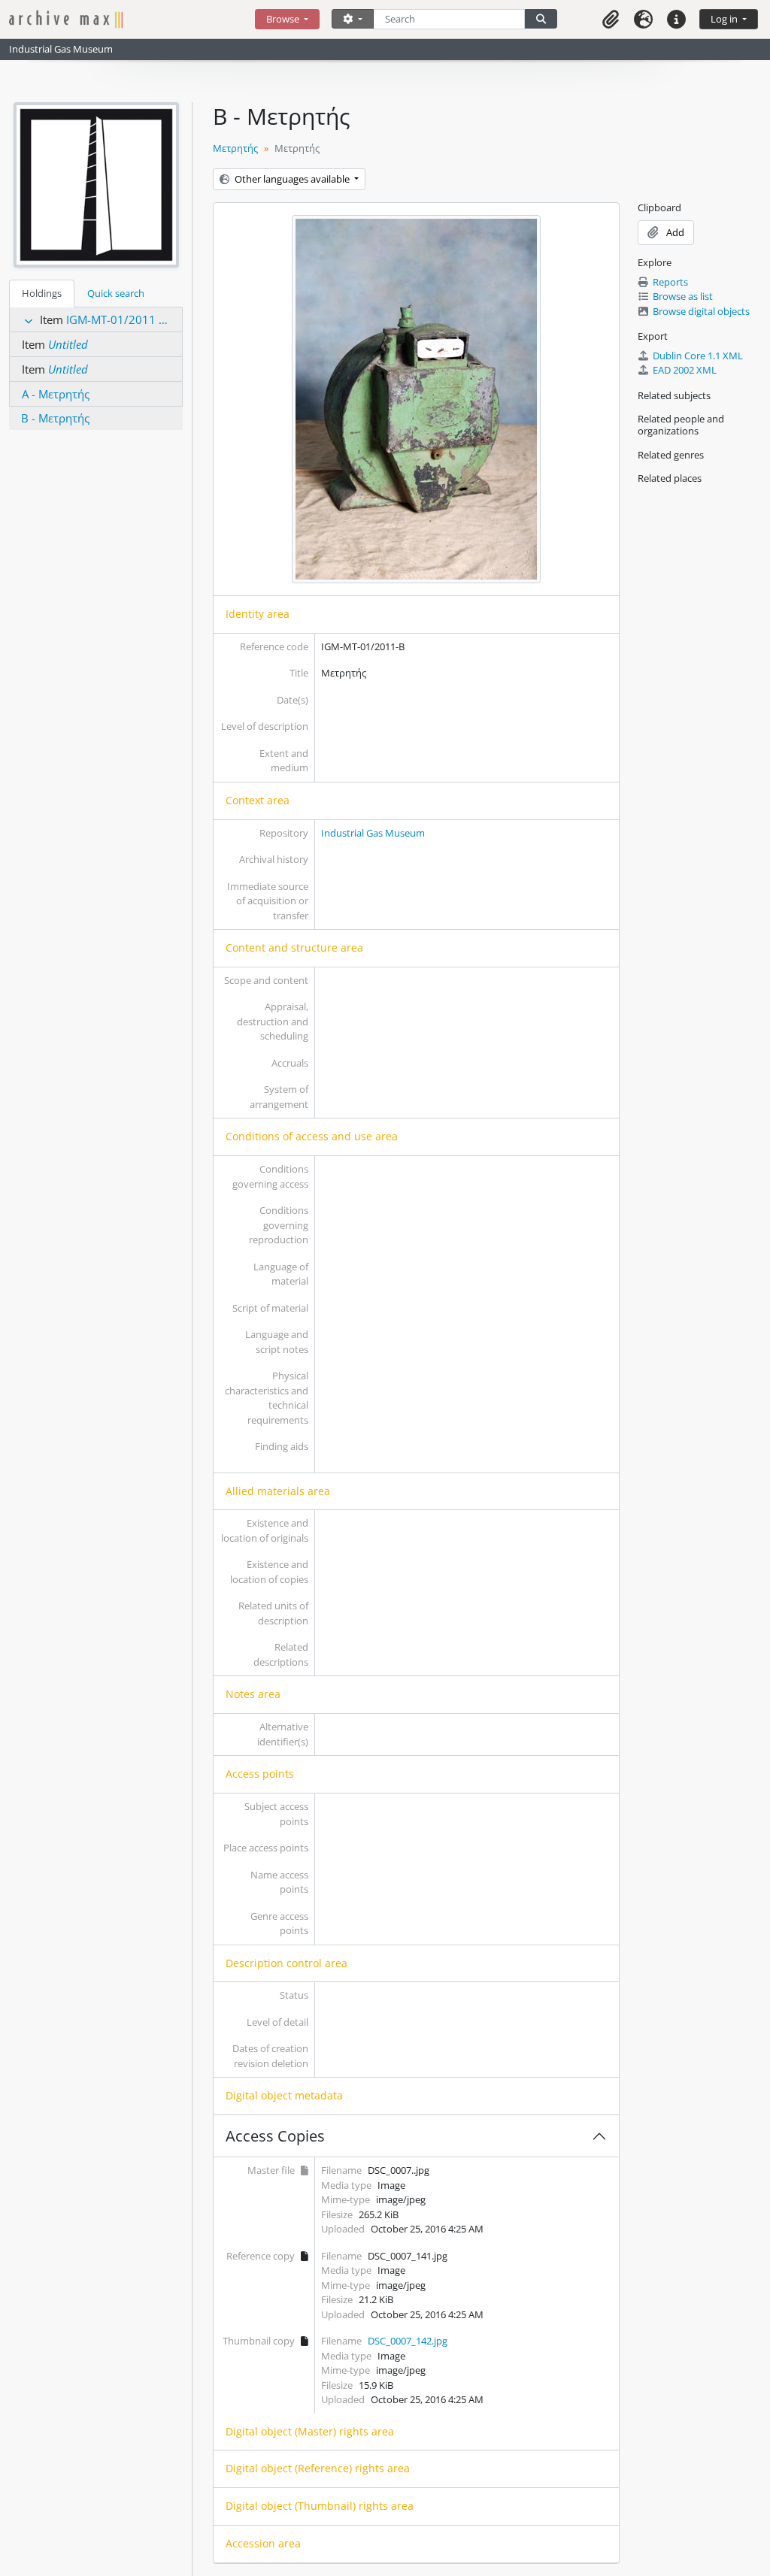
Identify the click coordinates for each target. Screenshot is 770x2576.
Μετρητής (235, 148)
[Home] (132, 19)
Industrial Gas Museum (373, 833)
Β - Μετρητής (55, 418)
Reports (670, 282)
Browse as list (683, 296)
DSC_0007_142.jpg (408, 2341)
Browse (284, 19)
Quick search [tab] (116, 293)
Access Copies (275, 2136)
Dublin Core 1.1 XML (698, 356)
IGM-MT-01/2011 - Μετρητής (141, 319)
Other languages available (292, 179)
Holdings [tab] (42, 293)
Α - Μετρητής (56, 394)
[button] (611, 19)
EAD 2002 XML (685, 370)
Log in (725, 19)
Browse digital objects (701, 311)
